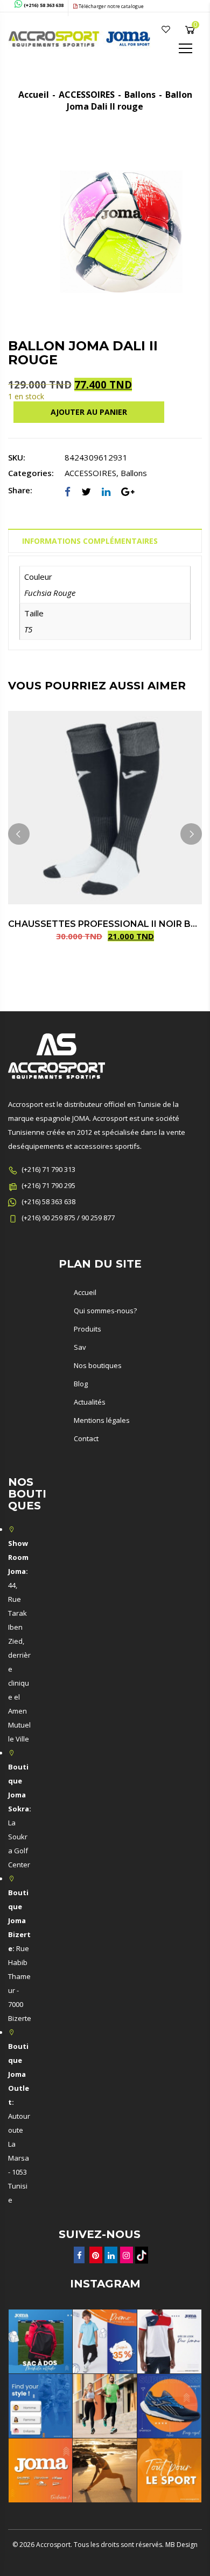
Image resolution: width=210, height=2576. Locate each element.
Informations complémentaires (90, 541)
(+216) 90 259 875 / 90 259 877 (68, 1218)
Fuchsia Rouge (50, 593)
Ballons (140, 95)
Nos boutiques (98, 1365)
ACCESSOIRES (87, 95)
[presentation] (19, 834)
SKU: (17, 457)
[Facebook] (68, 492)
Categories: (31, 473)
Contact (86, 1438)
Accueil (34, 95)
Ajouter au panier (89, 412)
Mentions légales (102, 1420)
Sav (80, 1347)
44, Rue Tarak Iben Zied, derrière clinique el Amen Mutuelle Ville (19, 1641)
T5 (28, 629)
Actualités (90, 1402)
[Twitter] (86, 492)
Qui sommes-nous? (105, 1311)
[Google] (128, 492)
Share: (20, 490)
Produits (87, 1329)
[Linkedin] (106, 492)
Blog (81, 1384)
